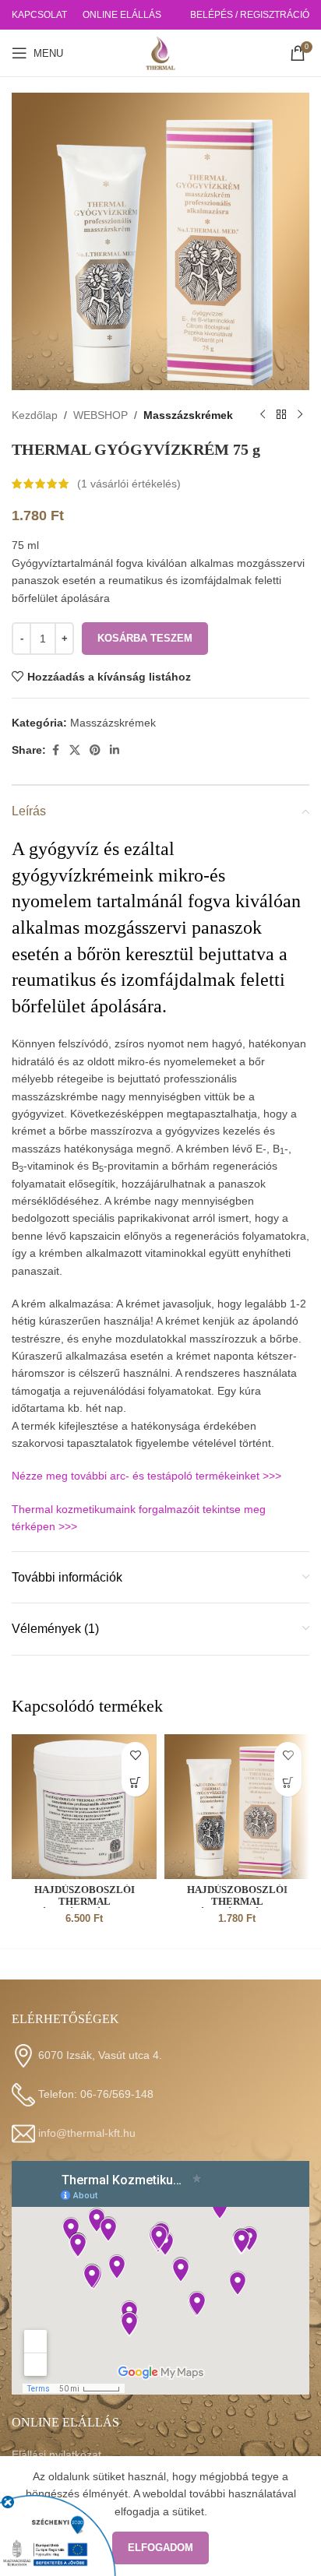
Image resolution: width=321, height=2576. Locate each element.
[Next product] (300, 415)
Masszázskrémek (188, 415)
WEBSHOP (101, 415)
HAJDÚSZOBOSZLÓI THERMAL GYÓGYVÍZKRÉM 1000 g (84, 1902)
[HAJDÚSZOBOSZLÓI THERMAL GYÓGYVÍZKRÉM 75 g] (237, 1807)
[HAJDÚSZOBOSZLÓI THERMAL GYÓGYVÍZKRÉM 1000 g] (84, 1807)
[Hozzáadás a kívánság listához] (135, 1756)
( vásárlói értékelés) (129, 484)
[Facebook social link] (55, 750)
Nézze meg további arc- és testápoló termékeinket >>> (146, 1476)
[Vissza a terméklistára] (281, 415)
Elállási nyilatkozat (56, 2455)
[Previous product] (263, 415)
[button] (135, 1783)
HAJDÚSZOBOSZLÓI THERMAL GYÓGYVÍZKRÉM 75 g (237, 1902)
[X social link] (75, 750)
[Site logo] (160, 52)
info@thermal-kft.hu (87, 2132)
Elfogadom (160, 2548)
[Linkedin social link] (115, 750)
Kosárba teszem (145, 638)
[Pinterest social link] (95, 750)
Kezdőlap (35, 415)
